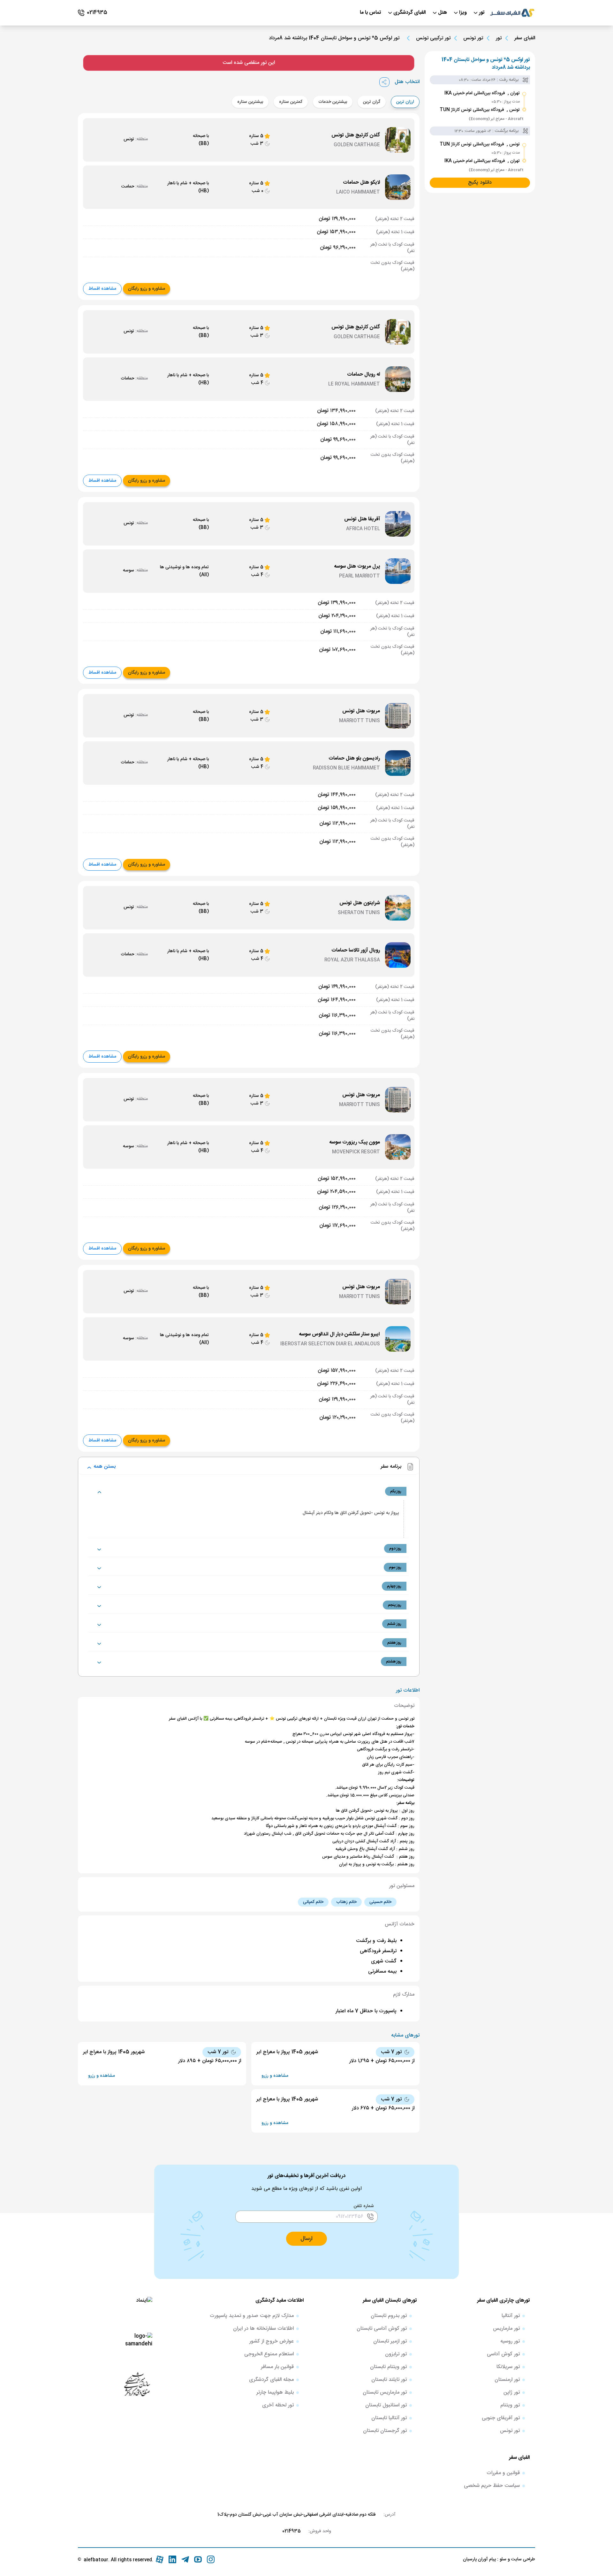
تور (499, 38)
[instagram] (211, 2559)
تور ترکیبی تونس (433, 38)
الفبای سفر (525, 38)
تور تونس (473, 38)
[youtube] (198, 2559)
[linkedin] (172, 2559)
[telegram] (185, 2559)
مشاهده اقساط (102, 289)
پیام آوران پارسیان (479, 2559)
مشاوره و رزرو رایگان (147, 289)
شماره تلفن (364, 2206)
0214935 (291, 2531)
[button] (306, 2239)
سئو (502, 2559)
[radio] (417, 98)
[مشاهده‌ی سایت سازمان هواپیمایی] (137, 2384)
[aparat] (160, 2559)
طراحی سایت (522, 2559)
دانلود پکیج (480, 183)
